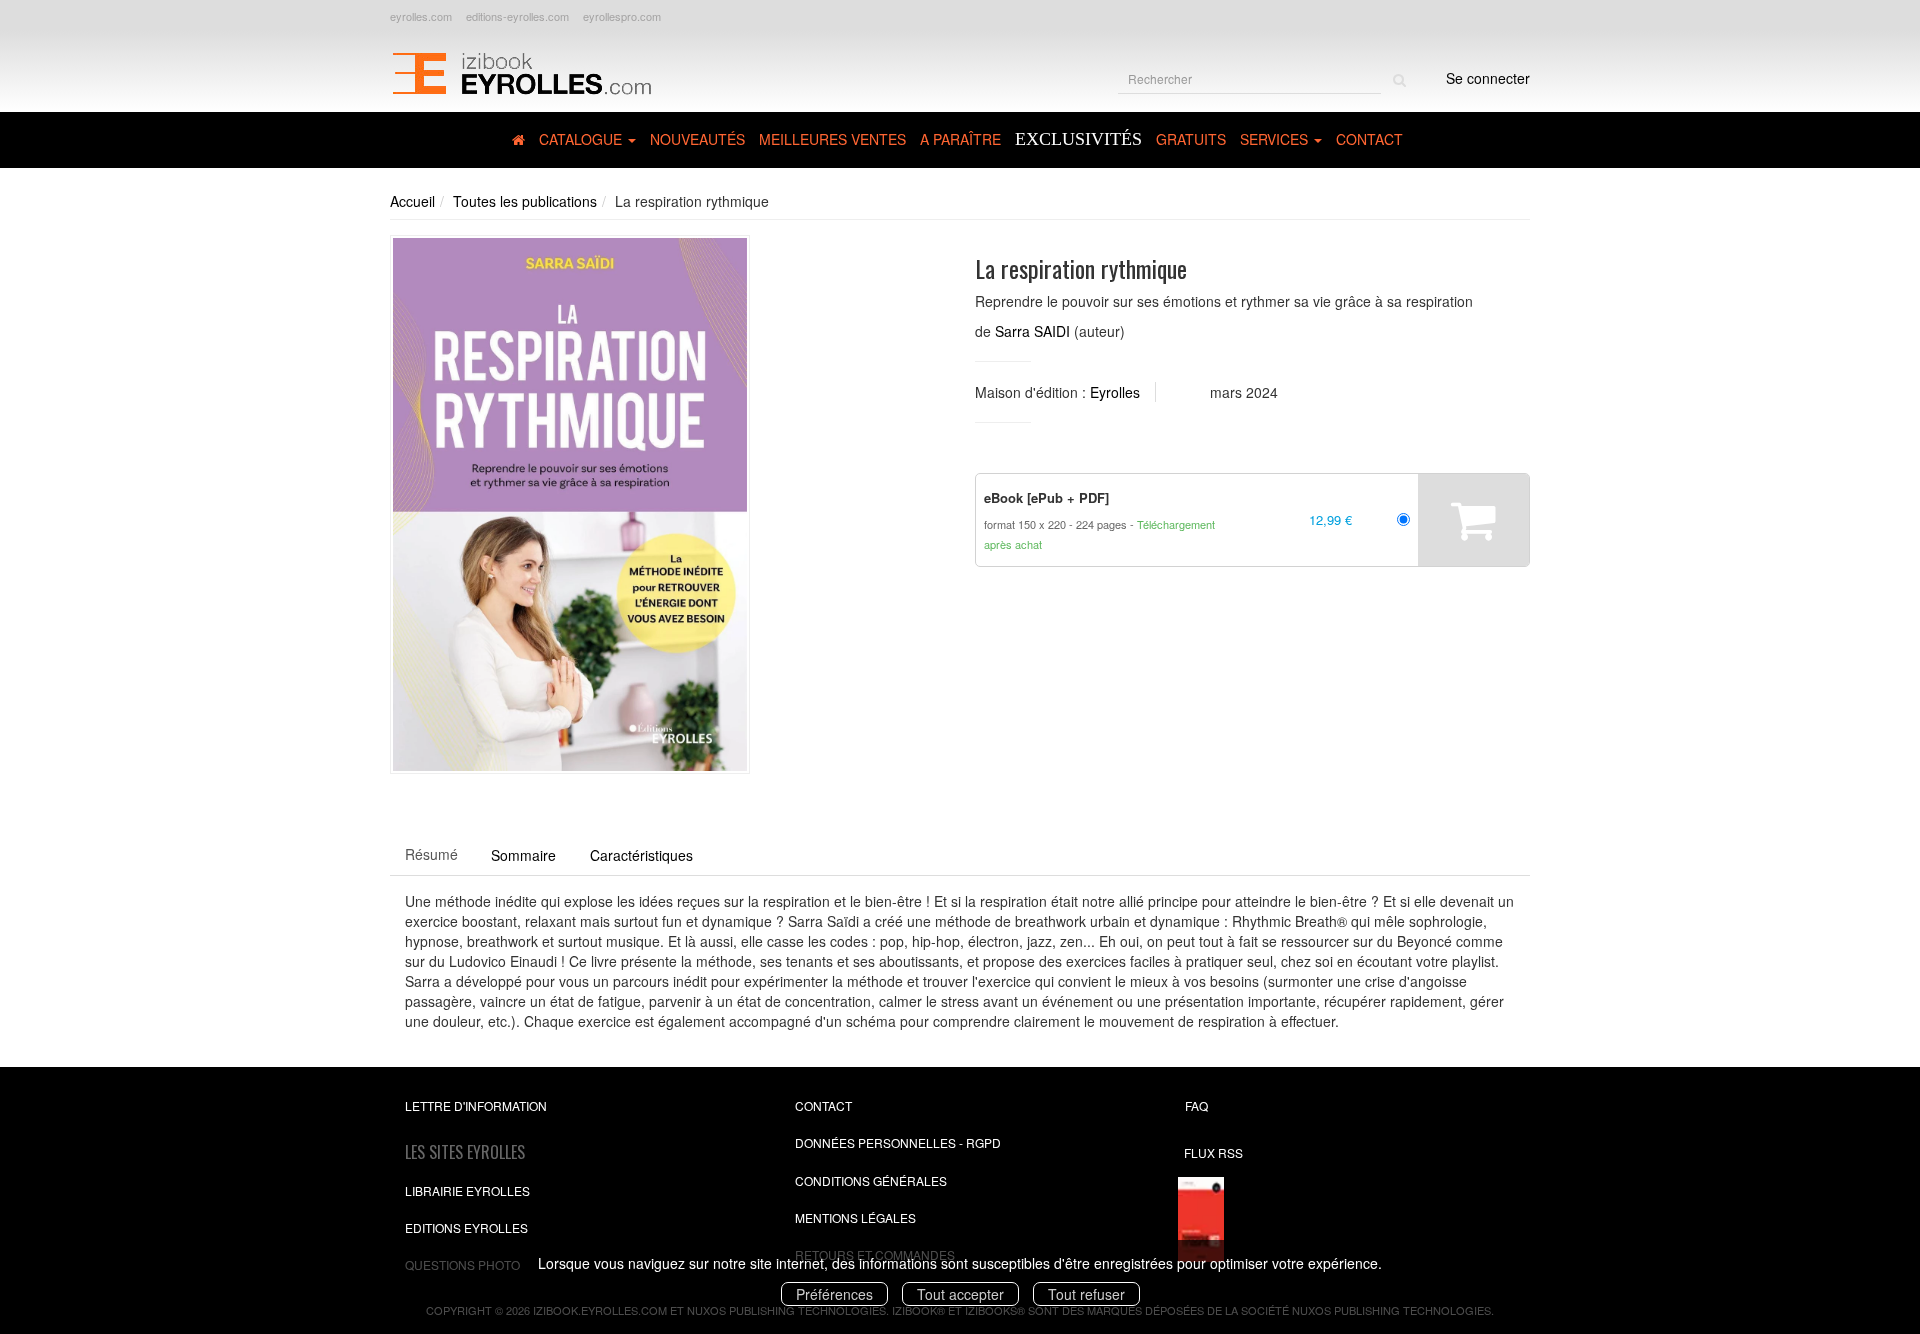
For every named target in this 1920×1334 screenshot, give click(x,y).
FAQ (1196, 1105)
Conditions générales (871, 1180)
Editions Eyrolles (466, 1227)
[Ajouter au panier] (1473, 520)
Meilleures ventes (832, 139)
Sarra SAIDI (1032, 331)
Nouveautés (697, 139)
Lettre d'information (476, 1105)
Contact (1369, 139)
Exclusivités (1078, 139)
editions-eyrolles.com (517, 16)
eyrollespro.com (622, 16)
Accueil (412, 201)
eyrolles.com (421, 16)
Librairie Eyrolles (467, 1190)
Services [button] (1276, 139)
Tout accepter (960, 1294)
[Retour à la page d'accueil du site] (521, 71)
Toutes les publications (525, 201)
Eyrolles (1115, 392)
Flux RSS (1213, 1152)
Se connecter (1488, 78)
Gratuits (1191, 139)
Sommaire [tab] (523, 855)
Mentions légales (855, 1217)
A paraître (960, 139)
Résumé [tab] (431, 854)
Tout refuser (1086, 1294)
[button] (570, 505)
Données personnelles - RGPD (898, 1142)
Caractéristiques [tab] (641, 855)
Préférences (834, 1294)
